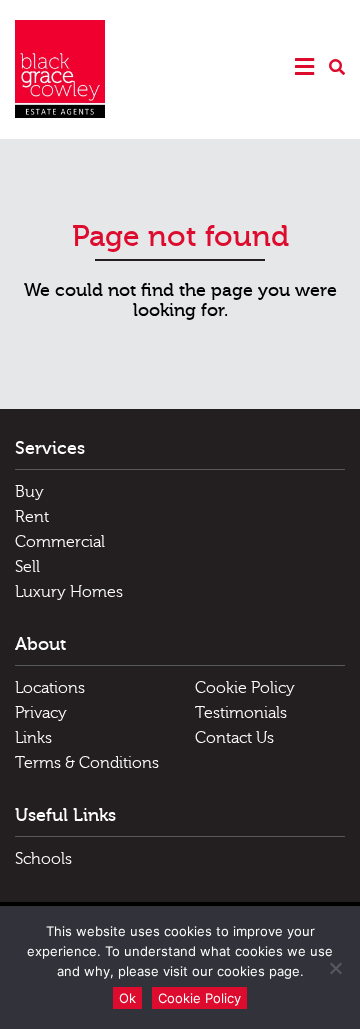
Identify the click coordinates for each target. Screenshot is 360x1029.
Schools (43, 859)
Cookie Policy (245, 688)
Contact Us (234, 738)
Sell (27, 567)
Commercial (60, 542)
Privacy (41, 713)
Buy (29, 492)
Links (33, 738)
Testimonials (241, 713)
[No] (335, 968)
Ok (127, 998)
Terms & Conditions (87, 763)
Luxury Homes (69, 592)
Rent (32, 517)
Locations (50, 688)
